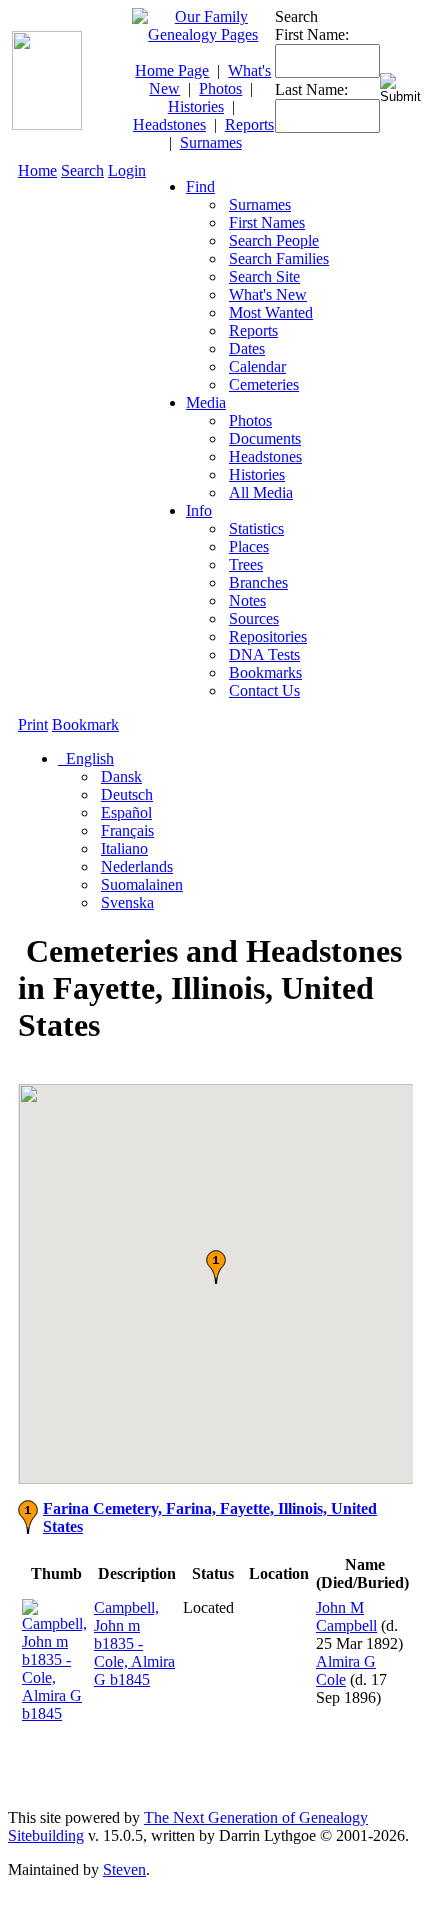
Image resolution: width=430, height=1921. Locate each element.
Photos (220, 88)
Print (33, 724)
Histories (196, 106)
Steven (124, 1869)
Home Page (172, 70)
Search (82, 170)
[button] (216, 1267)
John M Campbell (346, 1616)
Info (199, 510)
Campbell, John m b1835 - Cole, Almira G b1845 (134, 1643)
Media (206, 402)
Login (127, 170)
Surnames (211, 142)
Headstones (169, 124)
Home (37, 170)
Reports (249, 124)
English (88, 758)
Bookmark (85, 724)
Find (200, 186)
